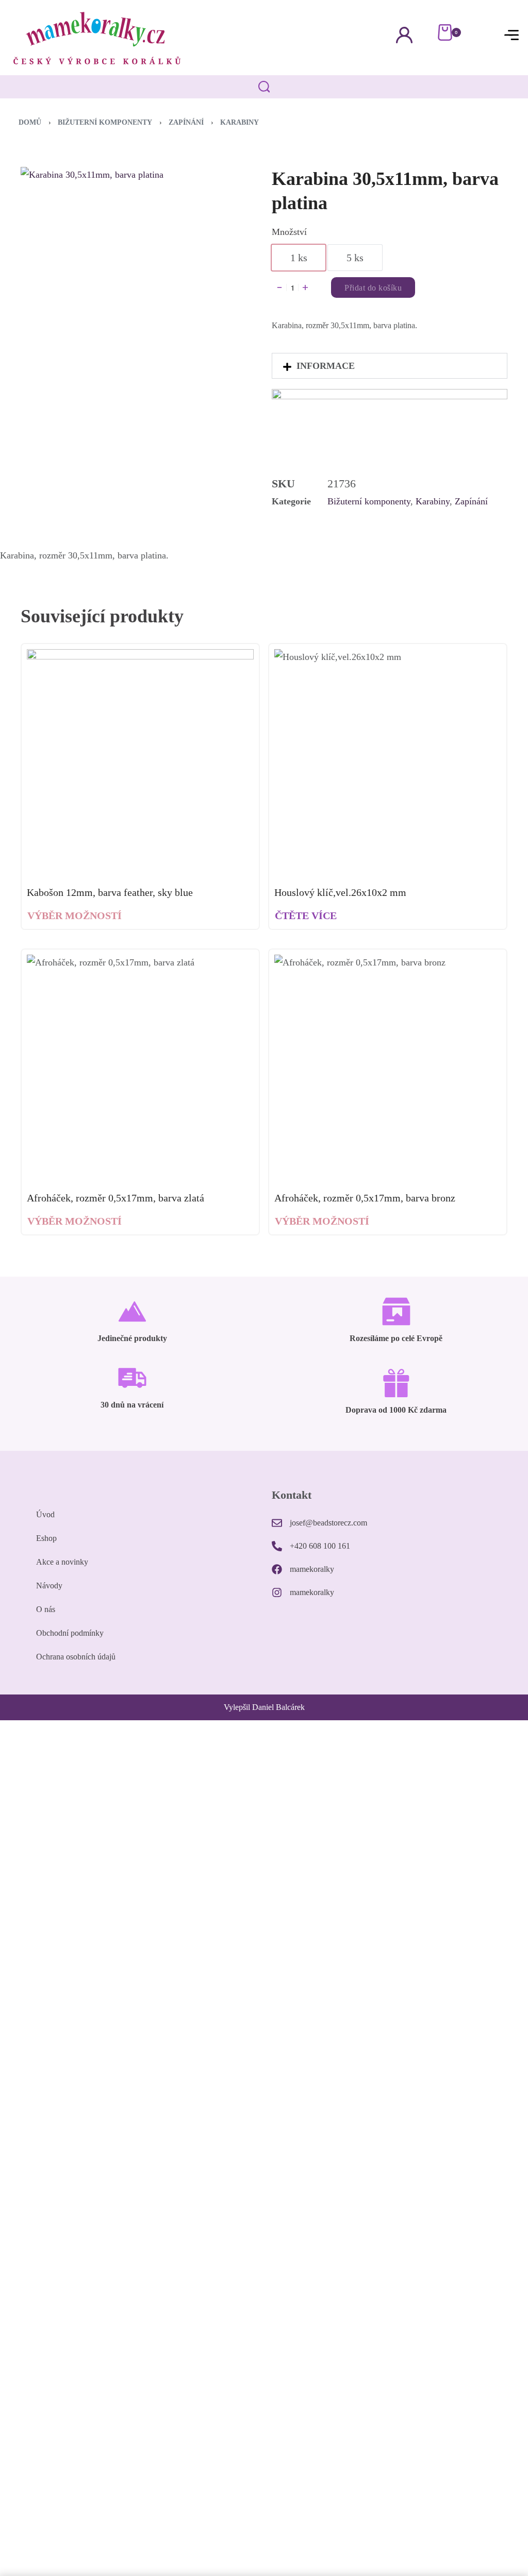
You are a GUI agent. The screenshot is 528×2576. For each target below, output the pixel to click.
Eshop (46, 1538)
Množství (289, 232)
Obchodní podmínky (70, 1633)
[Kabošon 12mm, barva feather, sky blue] (140, 762)
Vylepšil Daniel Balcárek (264, 1707)
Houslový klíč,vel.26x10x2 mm (340, 892)
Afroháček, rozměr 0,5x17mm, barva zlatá (115, 1198)
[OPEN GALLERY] (126, 272)
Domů (30, 122)
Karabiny (240, 122)
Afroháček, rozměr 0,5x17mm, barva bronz (365, 1198)
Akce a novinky (62, 1562)
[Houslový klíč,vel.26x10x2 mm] (388, 762)
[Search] (264, 87)
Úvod (45, 1514)
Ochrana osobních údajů (76, 1657)
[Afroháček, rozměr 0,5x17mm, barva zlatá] (140, 1068)
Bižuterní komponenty (105, 122)
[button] (390, 366)
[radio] (299, 258)
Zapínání (186, 122)
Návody (49, 1586)
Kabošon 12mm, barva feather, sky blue (110, 892)
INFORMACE (326, 366)
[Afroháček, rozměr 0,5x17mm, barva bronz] (388, 1068)
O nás (46, 1609)
